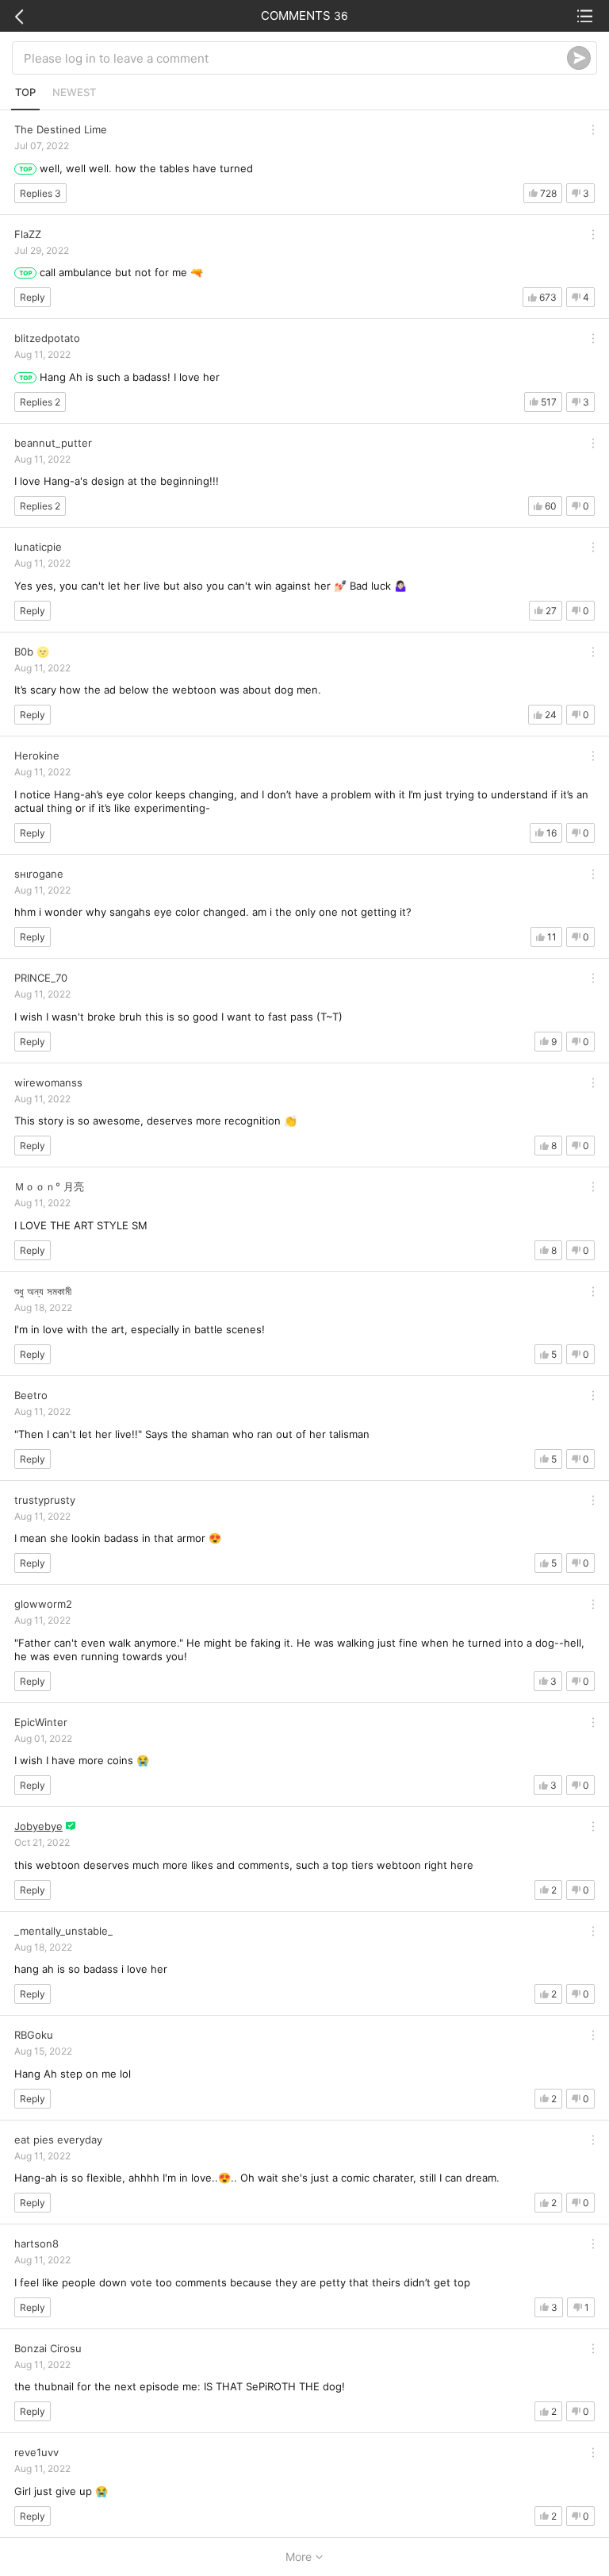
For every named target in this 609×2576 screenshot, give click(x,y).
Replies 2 (40, 402)
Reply (33, 297)
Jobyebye (38, 1826)
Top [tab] (25, 92)
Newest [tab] (74, 92)
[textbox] (295, 58)
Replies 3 (40, 193)
